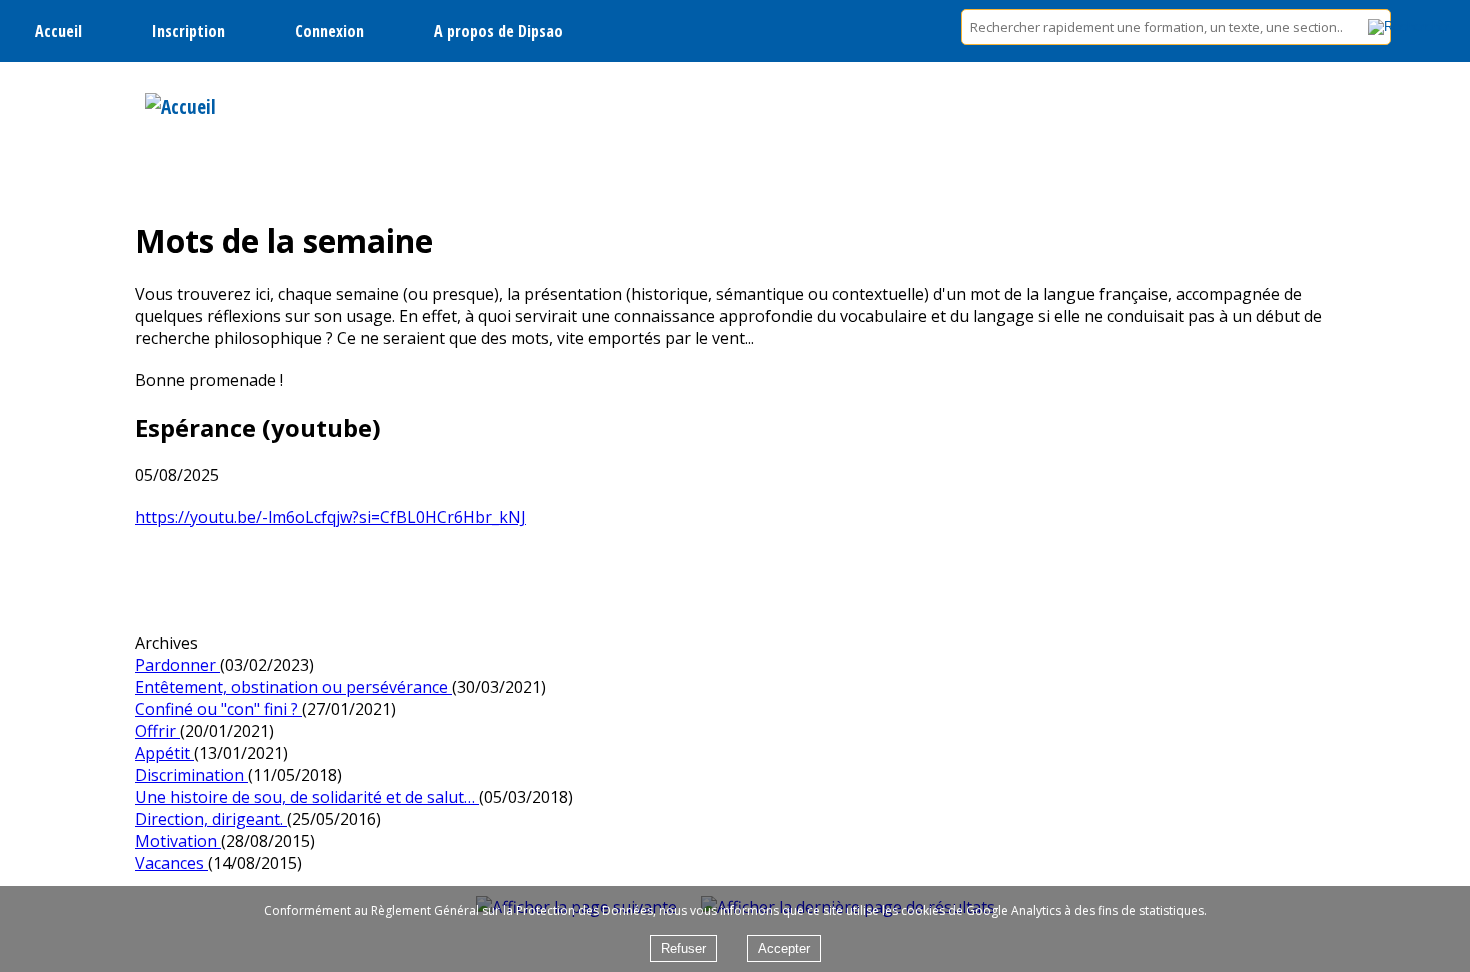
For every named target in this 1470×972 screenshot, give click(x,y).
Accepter (784, 948)
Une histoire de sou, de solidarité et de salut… (307, 797)
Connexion (329, 31)
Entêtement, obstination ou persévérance (293, 687)
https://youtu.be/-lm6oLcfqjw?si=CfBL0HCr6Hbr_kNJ (330, 517)
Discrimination (191, 775)
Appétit (164, 753)
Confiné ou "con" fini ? (218, 709)
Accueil (58, 31)
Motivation (178, 841)
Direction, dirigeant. (211, 819)
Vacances (171, 863)
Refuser (683, 948)
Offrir (157, 731)
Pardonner (177, 665)
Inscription (188, 31)
